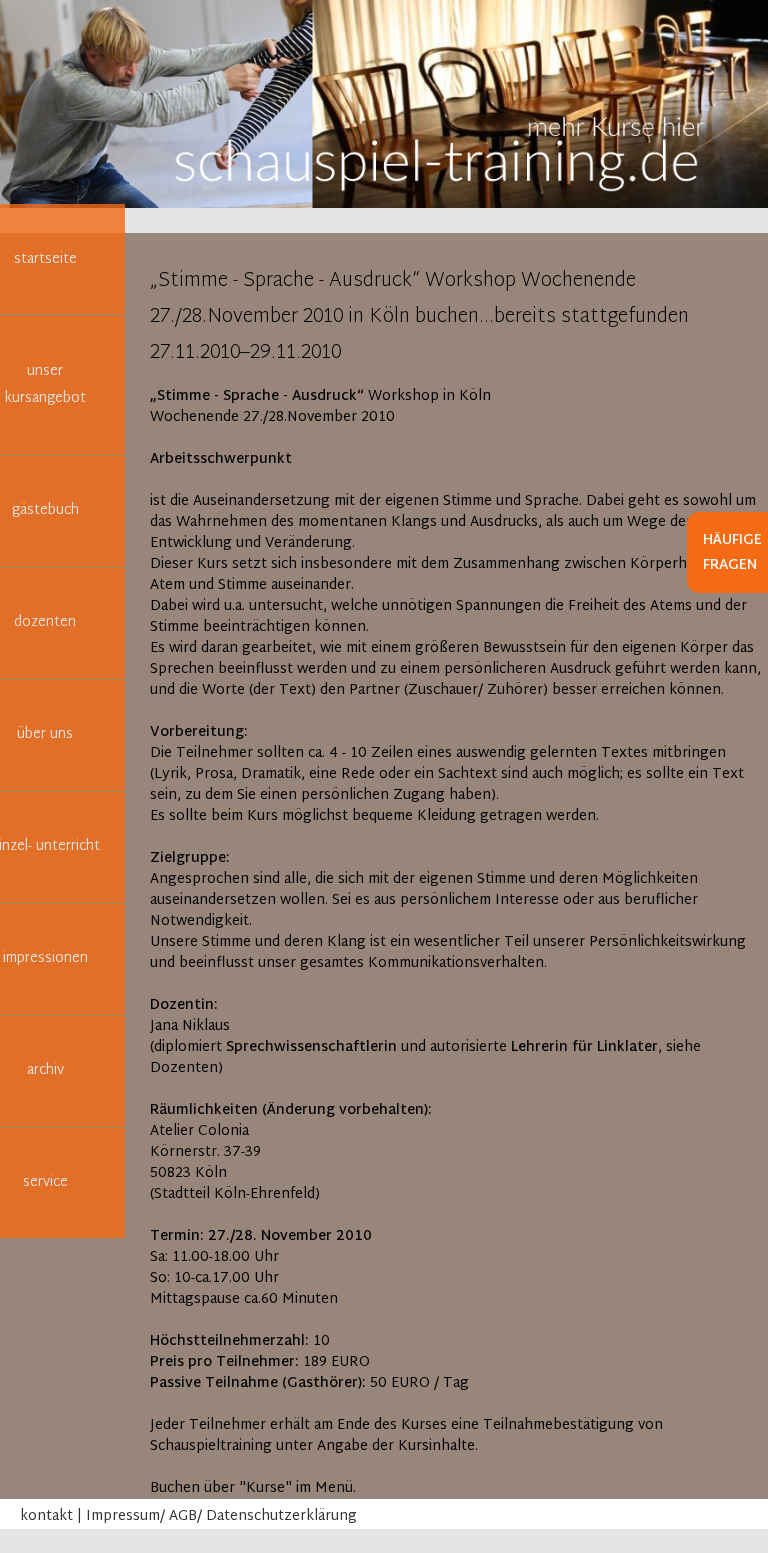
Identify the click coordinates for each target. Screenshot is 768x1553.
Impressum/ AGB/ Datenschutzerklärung (221, 1516)
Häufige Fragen (732, 553)
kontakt (46, 1516)
